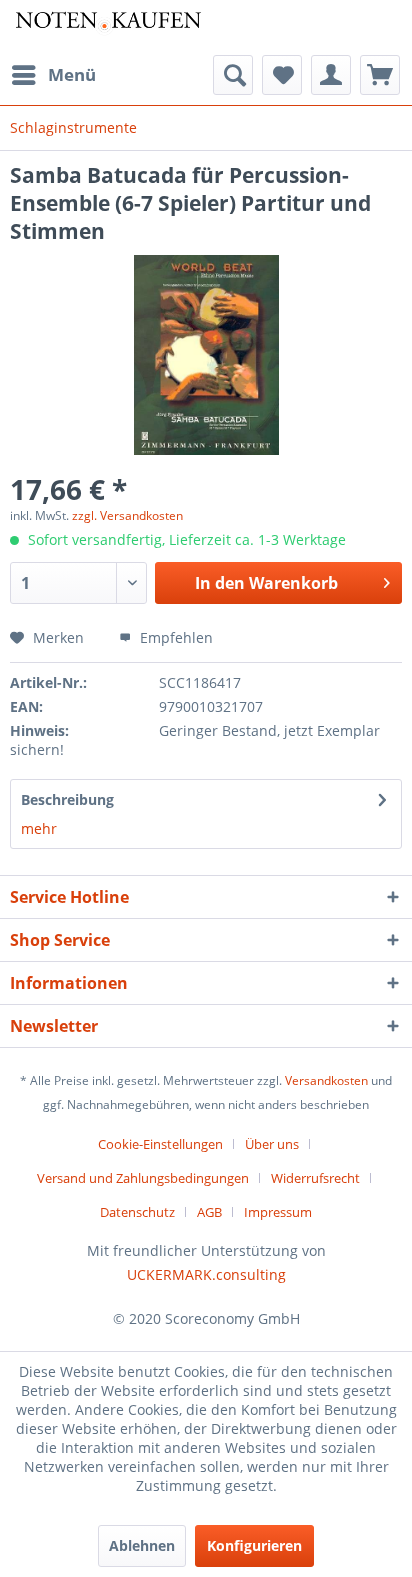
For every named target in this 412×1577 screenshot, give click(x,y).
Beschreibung (67, 799)
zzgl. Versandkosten (127, 515)
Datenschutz (137, 1212)
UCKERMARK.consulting (206, 1274)
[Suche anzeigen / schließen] (233, 75)
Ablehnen (142, 1545)
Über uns (272, 1144)
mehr (39, 828)
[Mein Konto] (331, 75)
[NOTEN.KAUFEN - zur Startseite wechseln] (108, 27)
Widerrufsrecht (315, 1178)
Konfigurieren (254, 1545)
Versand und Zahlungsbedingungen (143, 1178)
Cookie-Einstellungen (160, 1144)
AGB (209, 1212)
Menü (72, 74)
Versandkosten (326, 1080)
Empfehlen (174, 637)
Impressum (278, 1212)
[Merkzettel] (282, 75)
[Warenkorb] (380, 75)
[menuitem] (53, 75)
